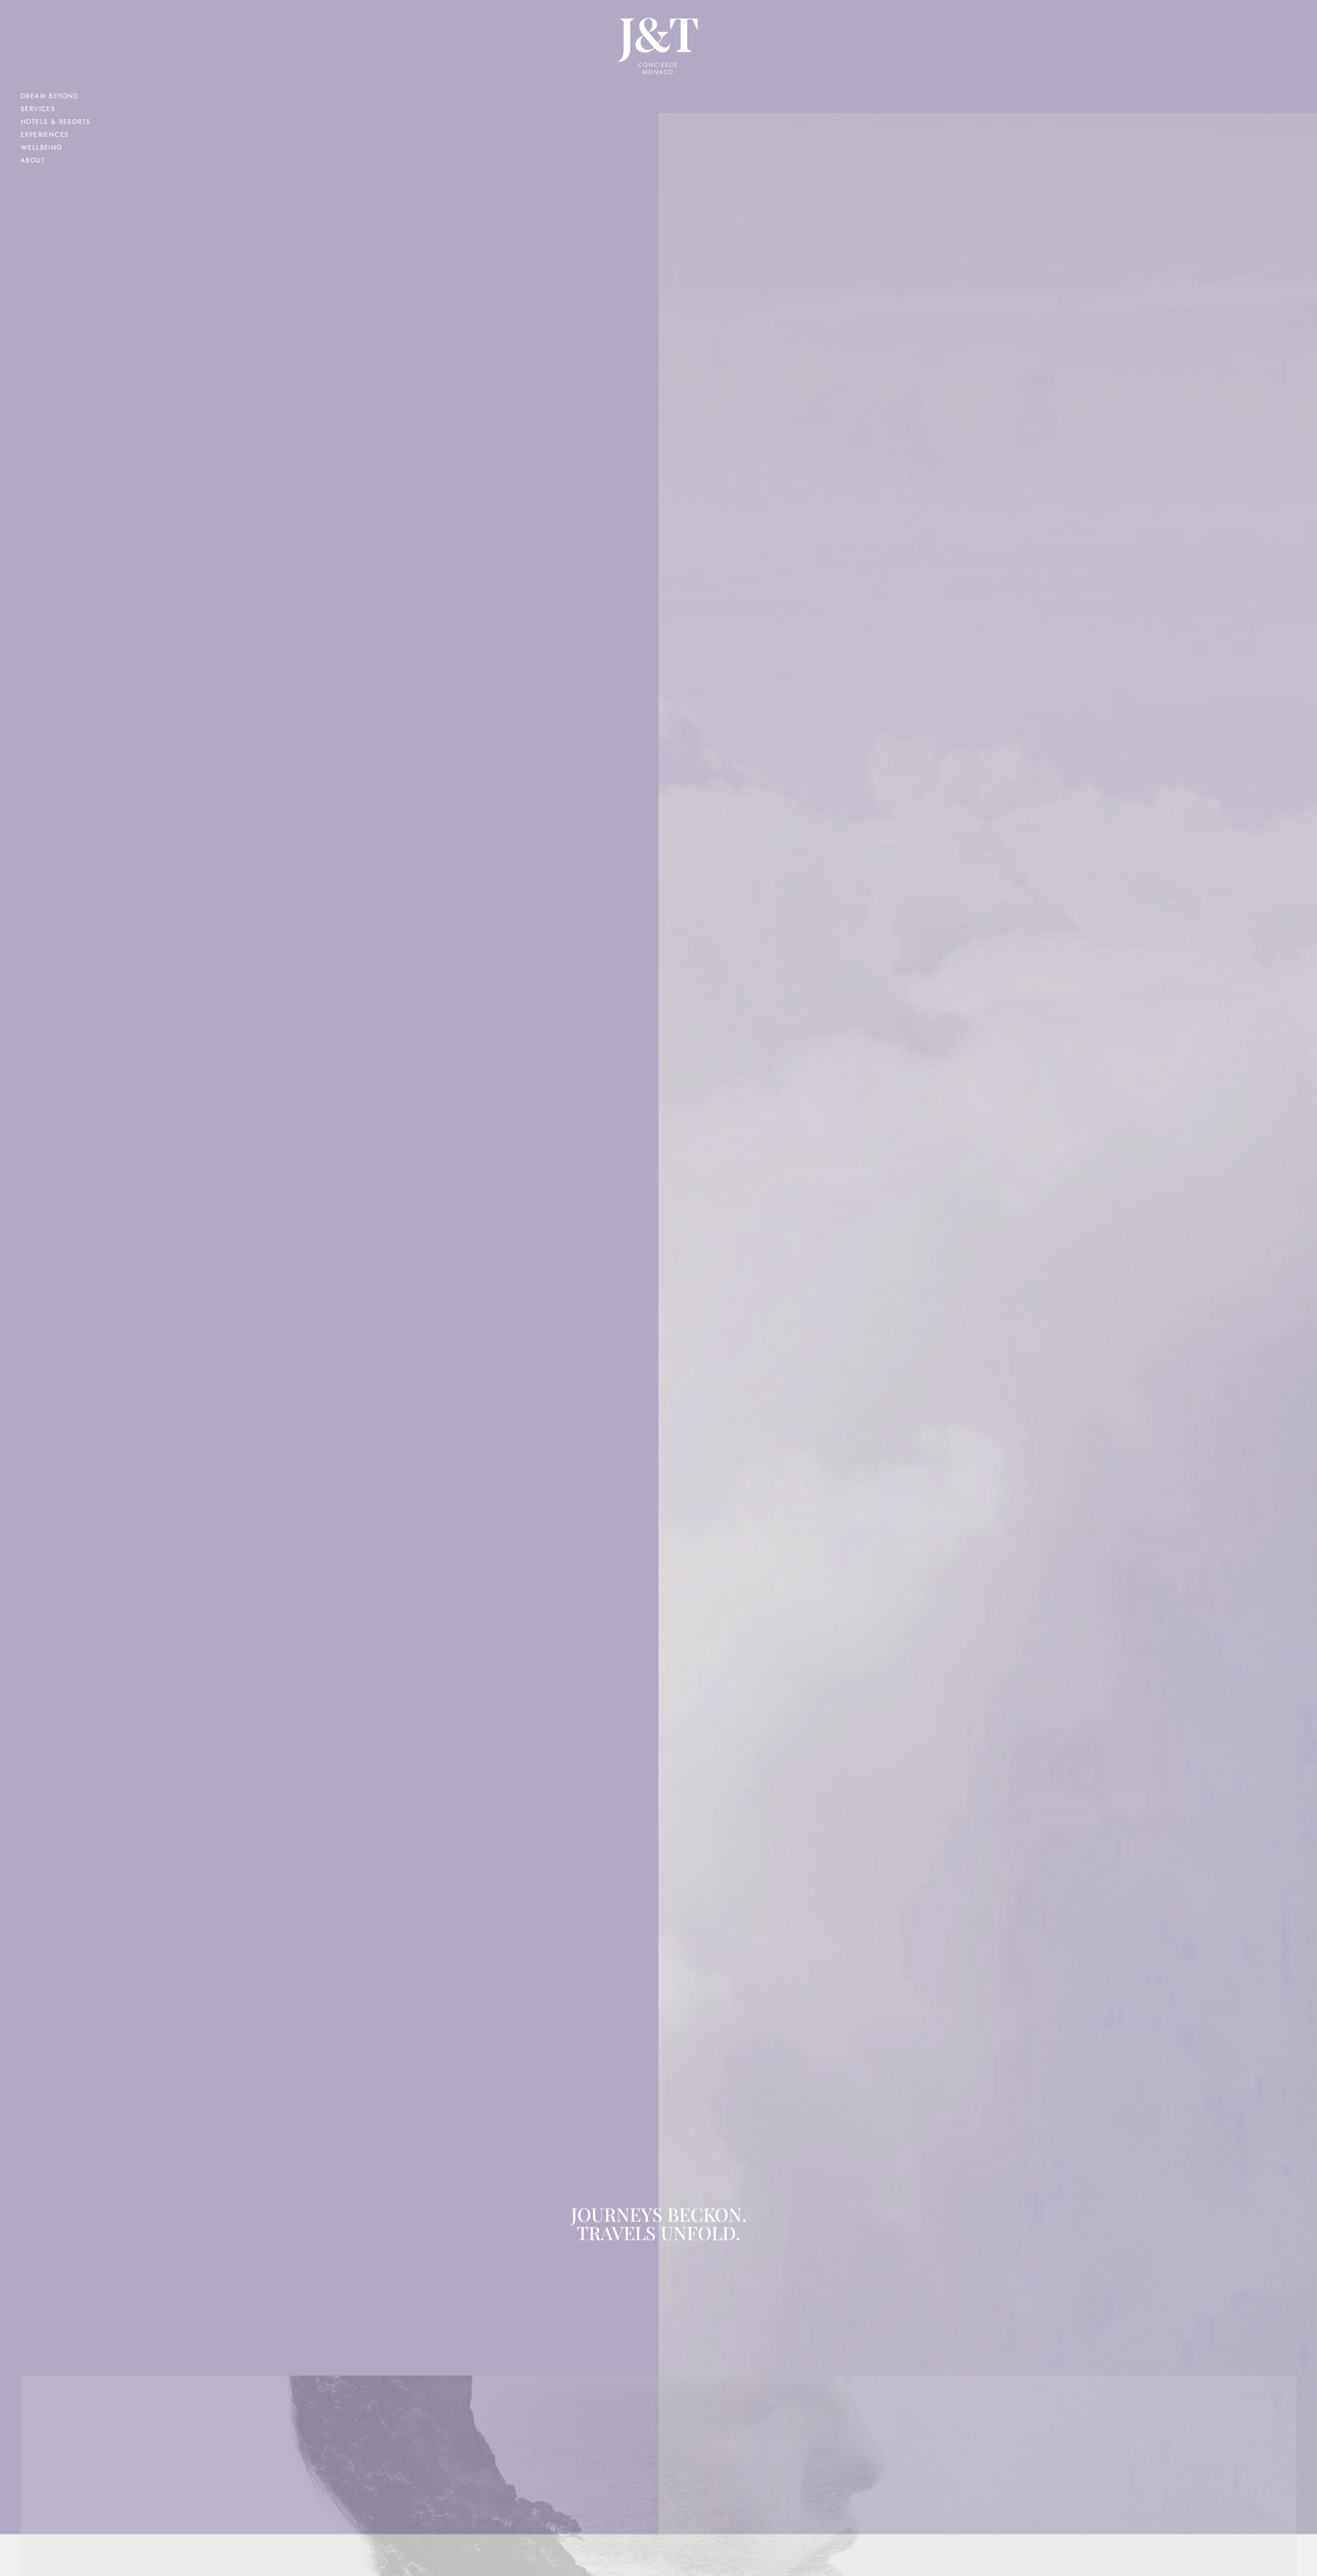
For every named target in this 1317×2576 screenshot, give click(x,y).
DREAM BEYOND (50, 96)
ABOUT (33, 160)
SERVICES (38, 109)
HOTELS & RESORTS (55, 122)
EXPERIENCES (45, 134)
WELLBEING (42, 147)
